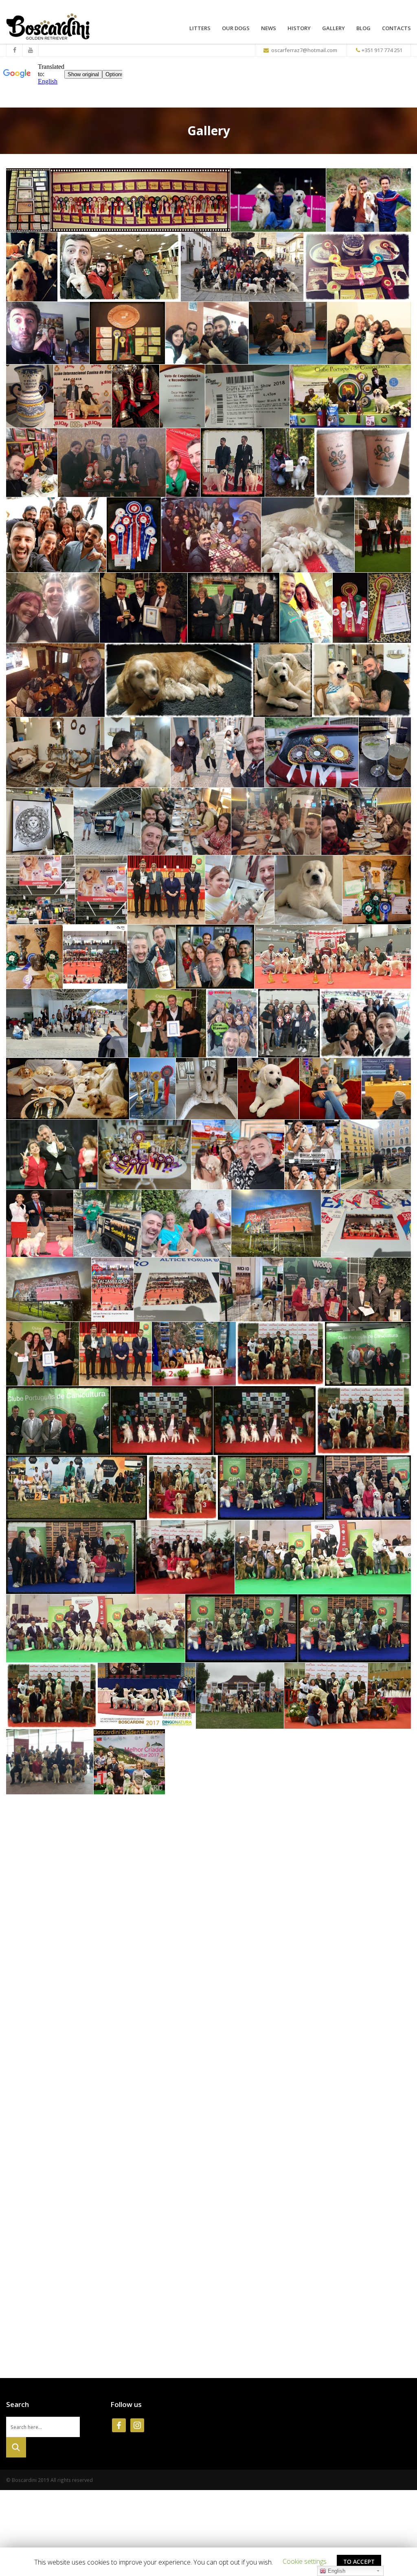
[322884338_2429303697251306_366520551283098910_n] (67, 1023)
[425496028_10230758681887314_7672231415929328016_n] (315, 1289)
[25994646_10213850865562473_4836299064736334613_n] (354, 1628)
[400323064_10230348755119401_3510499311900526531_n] (49, 1289)
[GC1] (207, 1830)
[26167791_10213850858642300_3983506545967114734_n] (209, 1762)
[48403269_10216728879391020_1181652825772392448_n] (211, 535)
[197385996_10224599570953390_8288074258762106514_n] (385, 753)
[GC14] (251, 2041)
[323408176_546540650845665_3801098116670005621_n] (232, 1023)
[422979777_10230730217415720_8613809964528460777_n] (251, 1289)
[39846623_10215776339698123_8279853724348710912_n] (290, 463)
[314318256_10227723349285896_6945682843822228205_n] (377, 890)
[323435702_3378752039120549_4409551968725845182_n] (365, 1023)
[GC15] (355, 2041)
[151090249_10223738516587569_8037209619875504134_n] (135, 753)
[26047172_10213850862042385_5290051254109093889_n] (240, 1696)
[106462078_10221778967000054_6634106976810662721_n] (179, 680)
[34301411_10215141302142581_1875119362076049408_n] (233, 463)
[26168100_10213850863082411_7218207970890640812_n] (296, 1762)
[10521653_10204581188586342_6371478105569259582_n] (278, 200)
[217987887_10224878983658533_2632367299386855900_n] (40, 822)
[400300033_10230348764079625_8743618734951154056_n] (366, 1224)
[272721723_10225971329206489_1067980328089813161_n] (41, 890)
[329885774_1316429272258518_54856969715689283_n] (207, 1089)
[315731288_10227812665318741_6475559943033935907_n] (95, 957)
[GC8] (44, 1971)
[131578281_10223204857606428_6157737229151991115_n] (53, 753)
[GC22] (69, 2172)
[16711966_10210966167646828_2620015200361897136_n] (368, 1354)
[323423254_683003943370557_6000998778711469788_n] (289, 1023)
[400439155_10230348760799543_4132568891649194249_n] (177, 1289)
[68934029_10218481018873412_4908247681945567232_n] (306, 608)
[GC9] (118, 1971)
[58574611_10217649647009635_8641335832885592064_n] (53, 608)
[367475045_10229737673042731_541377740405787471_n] (238, 1155)
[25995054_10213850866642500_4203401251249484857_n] (52, 1696)
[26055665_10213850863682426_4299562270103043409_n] (348, 1696)
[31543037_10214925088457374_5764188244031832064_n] (183, 463)
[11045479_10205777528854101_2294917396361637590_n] (194, 1354)
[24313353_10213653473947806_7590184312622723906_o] (323, 1557)
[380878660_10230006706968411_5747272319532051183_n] (40, 1224)
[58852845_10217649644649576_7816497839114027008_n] (144, 608)
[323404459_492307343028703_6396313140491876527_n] (167, 1023)
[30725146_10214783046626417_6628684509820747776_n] (112, 463)
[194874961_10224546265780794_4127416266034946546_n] (312, 753)
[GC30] (78, 2311)
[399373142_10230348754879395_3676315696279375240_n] (276, 1224)
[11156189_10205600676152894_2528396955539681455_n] (357, 267)
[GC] (129, 1830)
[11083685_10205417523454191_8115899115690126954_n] (242, 267)
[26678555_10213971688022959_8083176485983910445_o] (136, 396)
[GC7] (377, 1899)
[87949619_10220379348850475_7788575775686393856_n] (55, 680)
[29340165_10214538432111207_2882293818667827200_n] (350, 396)
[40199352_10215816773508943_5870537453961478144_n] (363, 463)
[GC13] (170, 2041)
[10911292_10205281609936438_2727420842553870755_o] (119, 267)
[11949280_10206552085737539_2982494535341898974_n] (127, 333)
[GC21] (386, 2106)
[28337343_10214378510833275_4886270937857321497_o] (182, 396)
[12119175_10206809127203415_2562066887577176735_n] (369, 333)
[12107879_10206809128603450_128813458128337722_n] (288, 333)
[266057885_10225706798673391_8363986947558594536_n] (366, 822)
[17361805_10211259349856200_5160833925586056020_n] (271, 1487)
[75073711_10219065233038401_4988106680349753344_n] (390, 608)
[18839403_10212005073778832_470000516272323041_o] (71, 1557)
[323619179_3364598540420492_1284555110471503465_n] (68, 1089)
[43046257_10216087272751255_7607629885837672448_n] (56, 535)
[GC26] (66, 2242)
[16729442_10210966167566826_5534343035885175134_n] (58, 1421)
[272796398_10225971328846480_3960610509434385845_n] (101, 890)
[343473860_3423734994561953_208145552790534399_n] (52, 1155)
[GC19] (311, 2106)
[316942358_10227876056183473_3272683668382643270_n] (151, 957)
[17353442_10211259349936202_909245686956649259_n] (182, 1487)
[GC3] (100, 1899)
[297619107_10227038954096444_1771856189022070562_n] (240, 890)
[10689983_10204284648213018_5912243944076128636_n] (32, 267)
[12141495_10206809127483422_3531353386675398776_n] (30, 396)
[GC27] (167, 2242)
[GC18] (212, 2106)
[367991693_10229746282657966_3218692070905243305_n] (313, 1155)
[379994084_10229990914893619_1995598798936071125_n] (376, 1155)
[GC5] (244, 1899)
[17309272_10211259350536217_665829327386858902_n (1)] (162, 1421)
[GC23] (178, 2172)
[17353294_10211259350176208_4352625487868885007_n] (77, 1487)
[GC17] (119, 2106)
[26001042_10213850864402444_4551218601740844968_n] (147, 1696)
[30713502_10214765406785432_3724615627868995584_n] (32, 463)
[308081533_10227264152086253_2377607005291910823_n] (308, 890)
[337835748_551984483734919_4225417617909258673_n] (386, 1089)
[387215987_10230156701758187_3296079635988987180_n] (107, 1224)
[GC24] (285, 2172)
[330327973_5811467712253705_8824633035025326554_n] (269, 1089)
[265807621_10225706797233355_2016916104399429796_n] (186, 822)
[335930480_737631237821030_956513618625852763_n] (330, 1089)
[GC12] (71, 2041)
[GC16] (41, 2106)
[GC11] (341, 1971)
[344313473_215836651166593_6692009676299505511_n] (145, 1155)
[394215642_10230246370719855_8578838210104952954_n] (186, 1224)
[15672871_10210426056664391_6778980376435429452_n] (280, 1354)
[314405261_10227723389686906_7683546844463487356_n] (34, 957)
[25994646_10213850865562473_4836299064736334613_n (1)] (241, 1628)
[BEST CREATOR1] (43, 1354)
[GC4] (166, 1899)
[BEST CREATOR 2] (115, 1354)
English (336, 2571)
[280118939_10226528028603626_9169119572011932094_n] (166, 890)
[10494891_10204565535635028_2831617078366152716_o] (140, 200)
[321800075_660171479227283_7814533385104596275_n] (215, 957)
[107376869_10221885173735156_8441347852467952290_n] (283, 680)
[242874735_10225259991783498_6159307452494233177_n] (107, 822)
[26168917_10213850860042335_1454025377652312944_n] (53, 1830)
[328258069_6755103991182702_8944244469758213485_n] (153, 1089)
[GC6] (311, 1899)
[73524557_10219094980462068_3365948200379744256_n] (350, 608)
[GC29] (358, 2242)
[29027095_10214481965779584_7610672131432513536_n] (247, 396)
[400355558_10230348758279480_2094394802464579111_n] (113, 1289)
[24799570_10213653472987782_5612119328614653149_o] (95, 1628)
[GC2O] (42, 1899)
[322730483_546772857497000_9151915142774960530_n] (333, 957)
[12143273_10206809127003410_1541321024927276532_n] (83, 396)
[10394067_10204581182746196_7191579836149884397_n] (28, 200)
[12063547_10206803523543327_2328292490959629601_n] (207, 333)
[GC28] (256, 2242)
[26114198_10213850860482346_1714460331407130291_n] (50, 1762)
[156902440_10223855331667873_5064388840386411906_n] (217, 753)
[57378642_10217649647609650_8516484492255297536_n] (383, 535)
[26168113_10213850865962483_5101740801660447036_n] (376, 1762)
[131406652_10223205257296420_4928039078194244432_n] (362, 680)
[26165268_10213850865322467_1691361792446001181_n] (129, 1762)
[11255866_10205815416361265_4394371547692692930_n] (48, 333)
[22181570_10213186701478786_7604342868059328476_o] (185, 1557)
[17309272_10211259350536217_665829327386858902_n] (264, 1421)
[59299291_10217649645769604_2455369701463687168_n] (234, 608)
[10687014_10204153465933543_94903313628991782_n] (369, 200)
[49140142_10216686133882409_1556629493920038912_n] (308, 535)
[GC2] (334, 1830)
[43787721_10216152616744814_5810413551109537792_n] (134, 535)
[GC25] (378, 2172)
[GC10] (213, 1971)
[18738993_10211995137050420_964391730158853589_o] (368, 1487)
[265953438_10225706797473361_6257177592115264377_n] (276, 822)
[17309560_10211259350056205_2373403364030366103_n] (363, 1421)
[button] (305, 2561)
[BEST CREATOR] (379, 1289)
